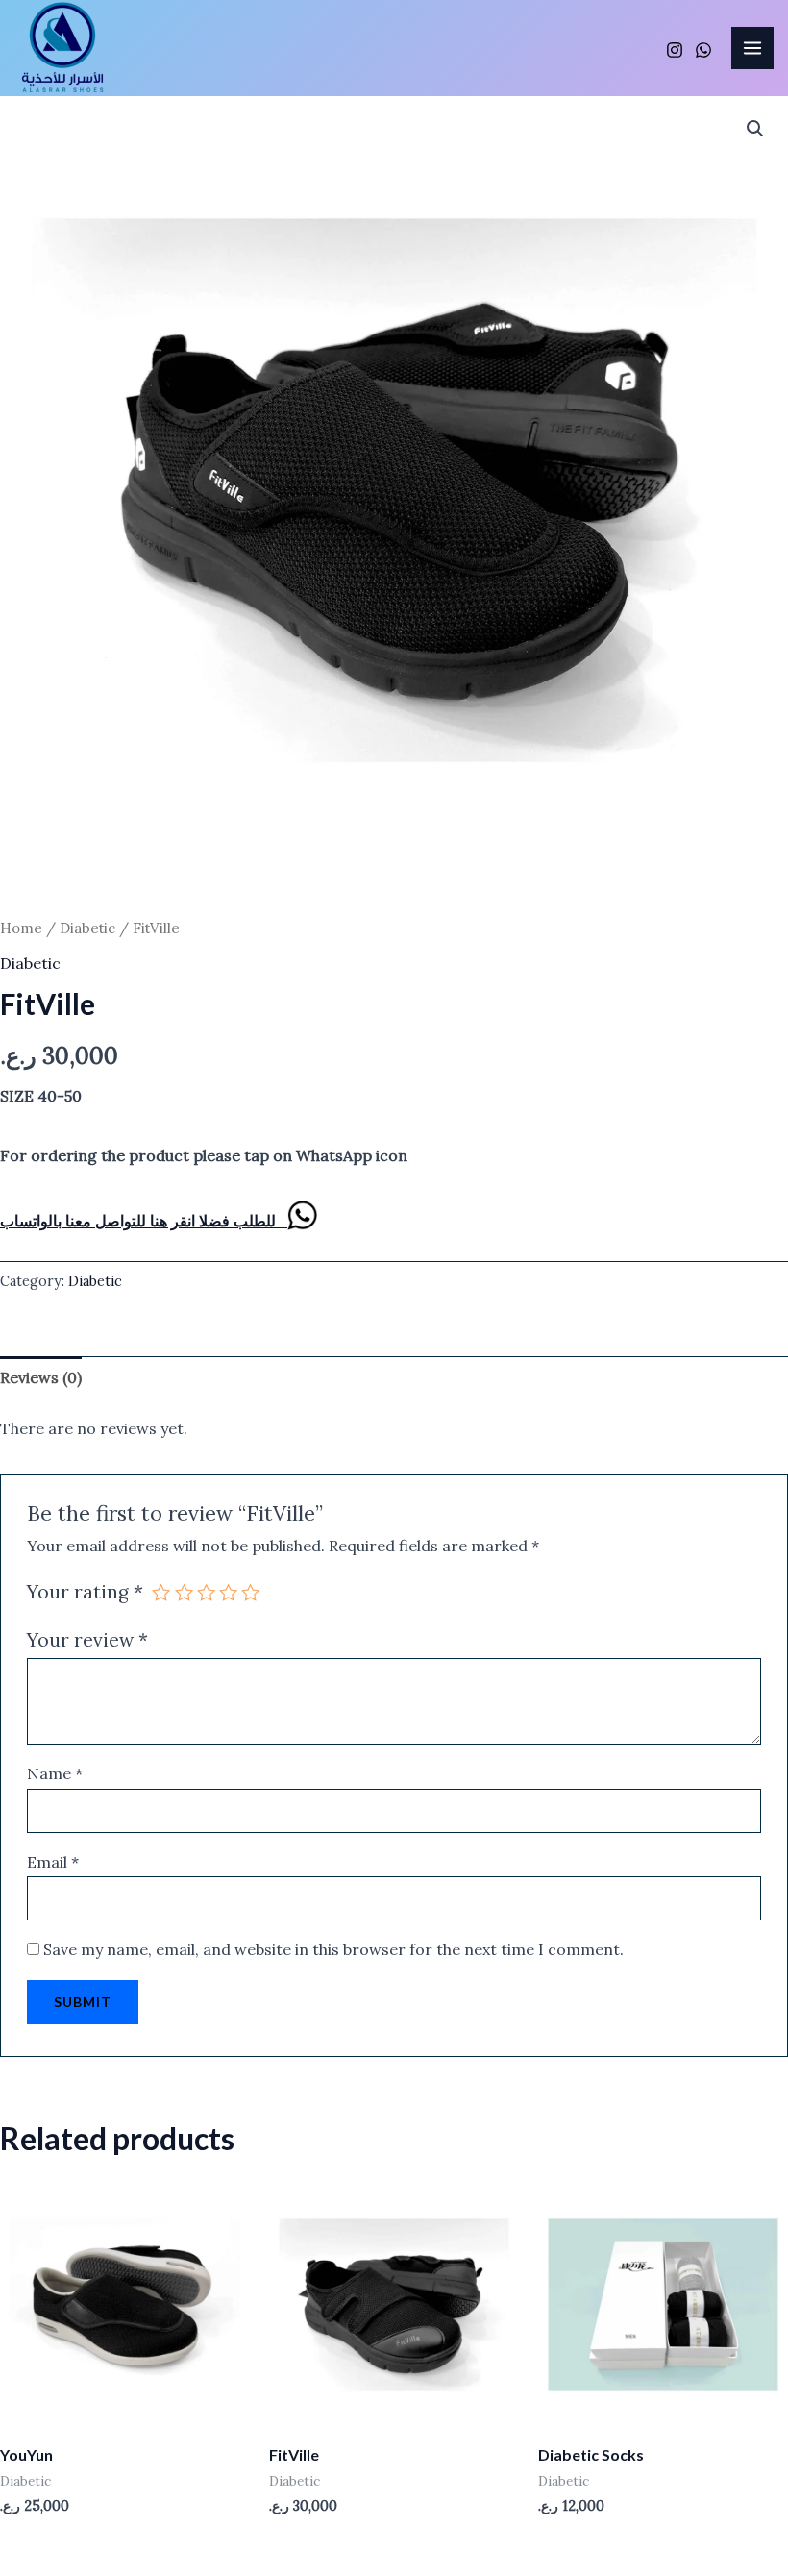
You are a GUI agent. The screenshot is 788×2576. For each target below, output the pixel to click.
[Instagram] (675, 50)
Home (21, 928)
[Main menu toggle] (752, 48)
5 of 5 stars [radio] (250, 1592)
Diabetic (87, 928)
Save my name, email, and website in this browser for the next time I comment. (333, 1949)
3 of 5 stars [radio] (206, 1592)
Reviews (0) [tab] (41, 1377)
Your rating (85, 1592)
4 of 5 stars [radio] (228, 1592)
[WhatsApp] (703, 50)
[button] (755, 129)
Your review (87, 1640)
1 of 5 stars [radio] (161, 1592)
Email (53, 1862)
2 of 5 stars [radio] (184, 1592)
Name (55, 1773)
